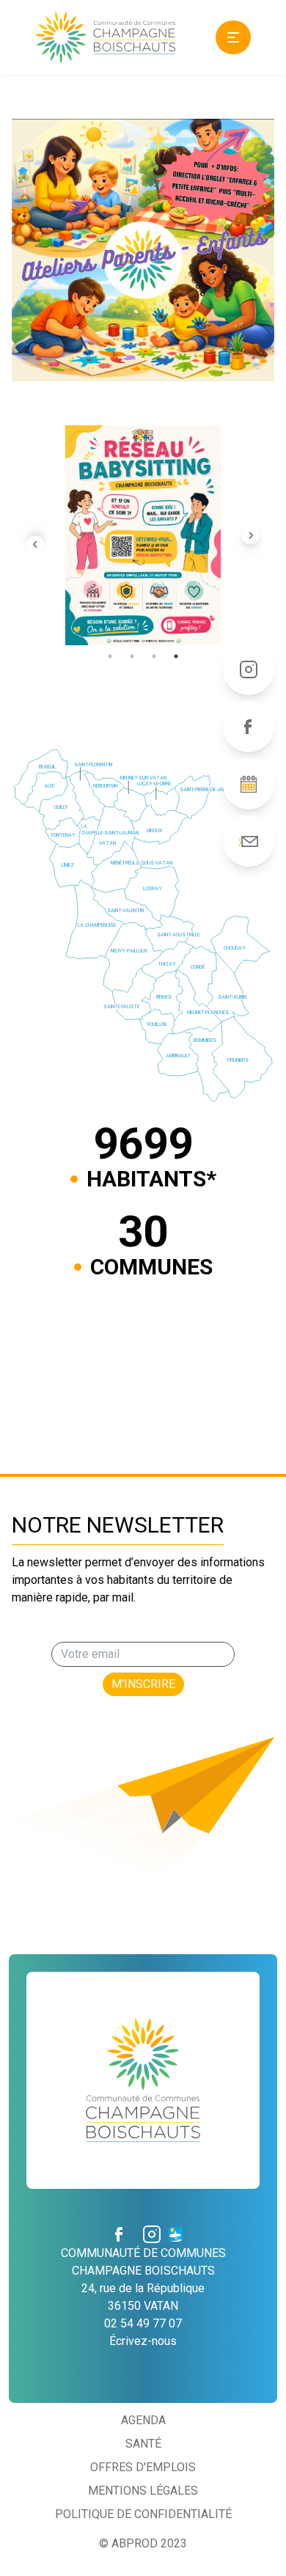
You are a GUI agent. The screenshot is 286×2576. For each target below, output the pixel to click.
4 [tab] (176, 656)
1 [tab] (110, 656)
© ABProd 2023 (143, 2543)
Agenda (143, 2420)
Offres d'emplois (143, 2467)
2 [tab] (132, 656)
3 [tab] (154, 656)
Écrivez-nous (143, 2341)
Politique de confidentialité (143, 2514)
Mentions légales (143, 2491)
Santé (143, 2444)
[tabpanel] (143, 535)
